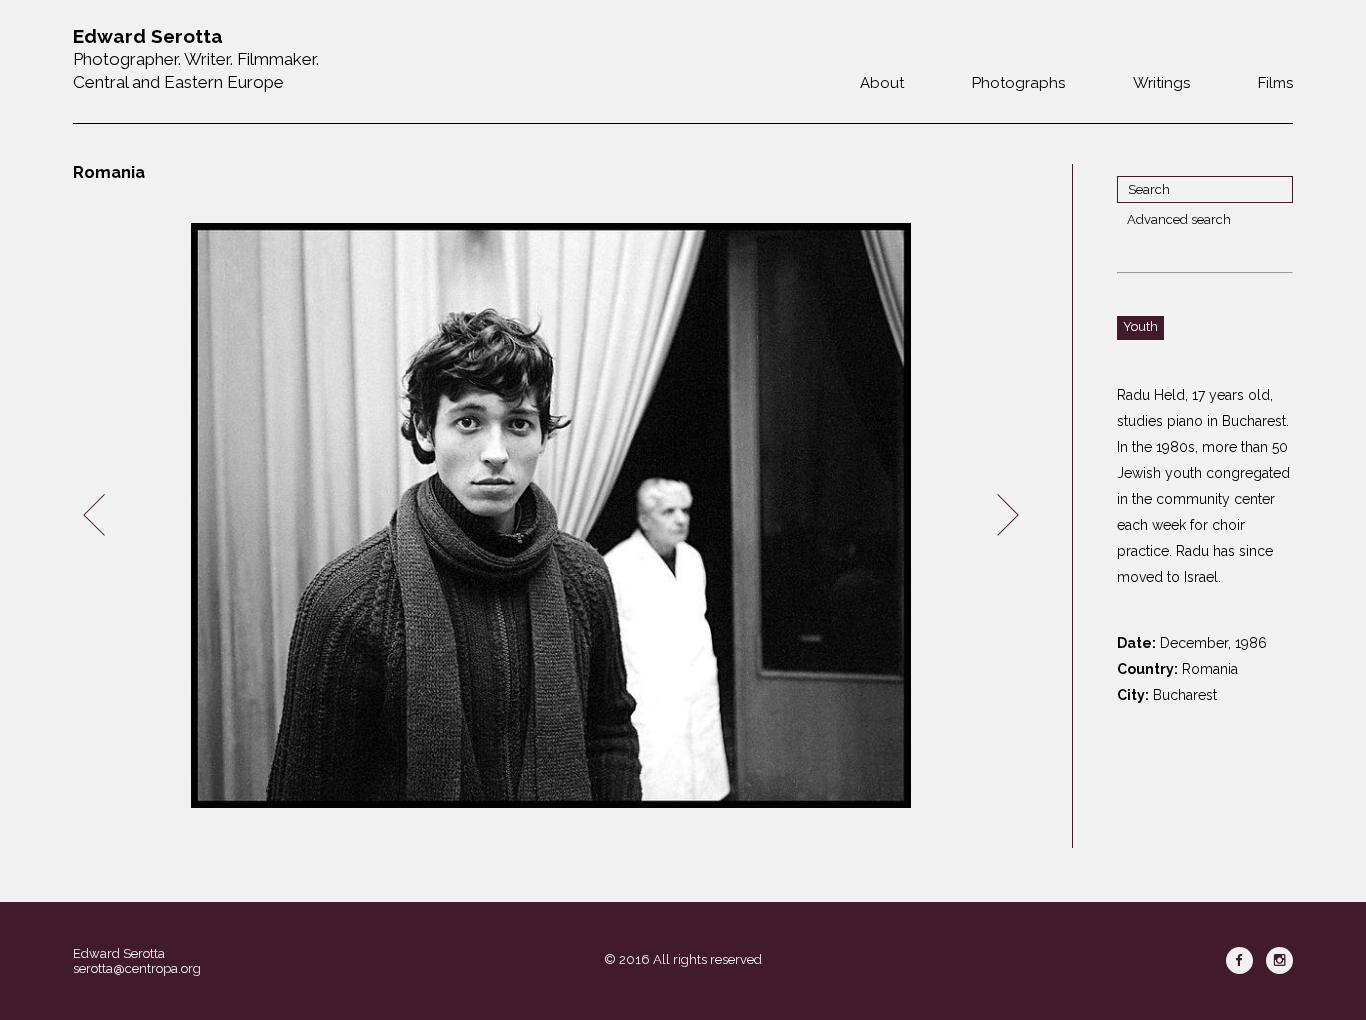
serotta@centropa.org (137, 968)
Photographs (1018, 83)
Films (1275, 83)
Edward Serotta (119, 953)
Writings (1161, 83)
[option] (551, 515)
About (882, 83)
